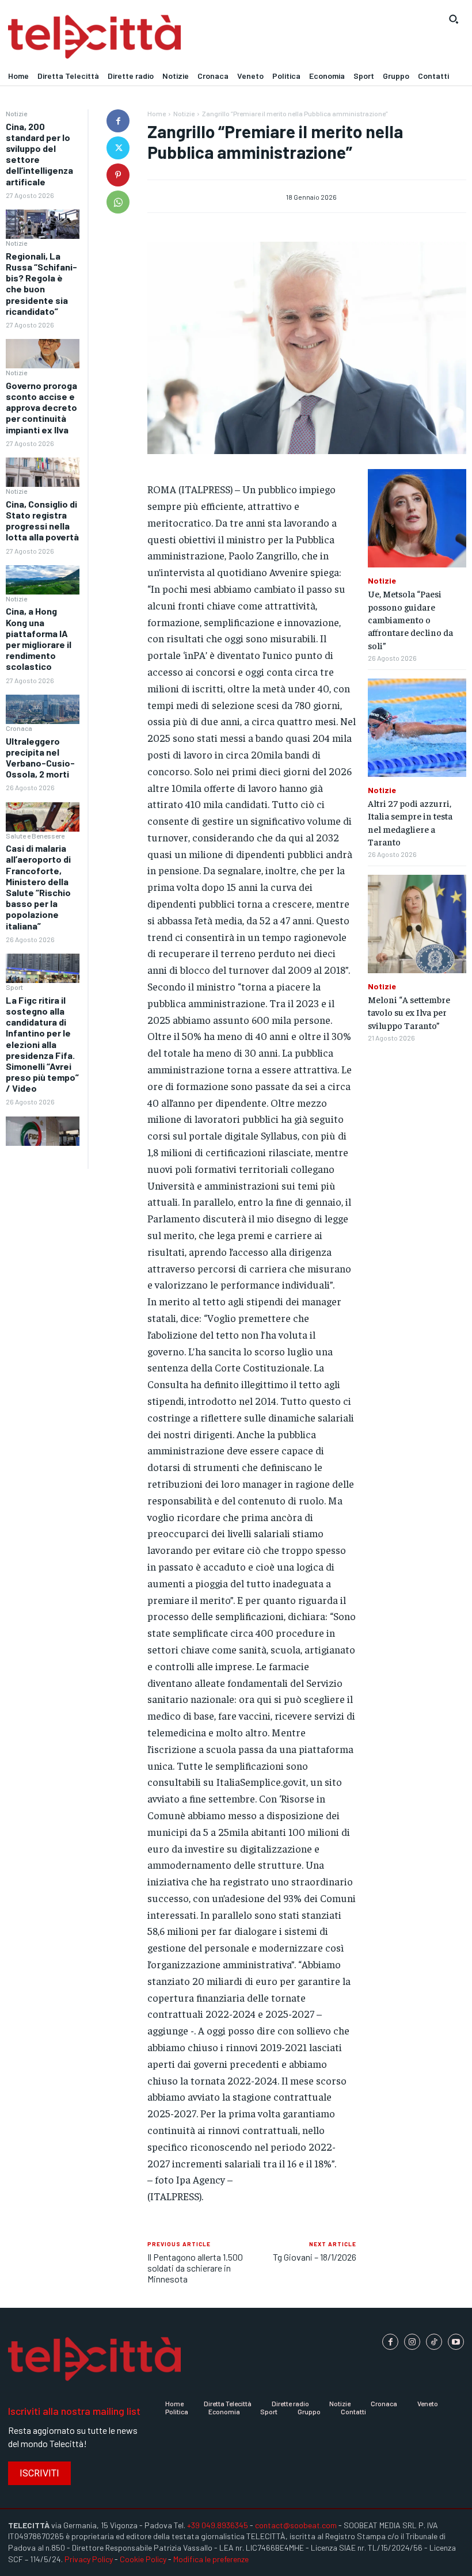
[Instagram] (412, 2342)
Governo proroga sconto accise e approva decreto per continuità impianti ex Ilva (41, 407)
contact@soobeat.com (296, 2525)
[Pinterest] (118, 175)
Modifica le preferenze (211, 2559)
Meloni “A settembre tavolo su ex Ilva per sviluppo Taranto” (409, 1012)
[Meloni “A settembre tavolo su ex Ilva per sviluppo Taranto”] (417, 924)
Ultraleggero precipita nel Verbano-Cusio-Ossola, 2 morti (40, 758)
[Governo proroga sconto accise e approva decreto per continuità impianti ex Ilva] (43, 472)
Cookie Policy (143, 2559)
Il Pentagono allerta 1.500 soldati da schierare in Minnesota (195, 2268)
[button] (454, 19)
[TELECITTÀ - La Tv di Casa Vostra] (177, 37)
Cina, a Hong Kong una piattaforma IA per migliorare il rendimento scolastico (39, 639)
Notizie (16, 113)
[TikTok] (434, 2342)
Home (157, 113)
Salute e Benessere (35, 836)
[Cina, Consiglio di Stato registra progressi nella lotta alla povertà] (43, 580)
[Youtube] (456, 2342)
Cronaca (19, 728)
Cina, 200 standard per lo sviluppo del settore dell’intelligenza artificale (39, 154)
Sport (14, 987)
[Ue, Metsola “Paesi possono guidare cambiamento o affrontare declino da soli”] (417, 518)
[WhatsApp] (118, 202)
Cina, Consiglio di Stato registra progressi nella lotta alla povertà (42, 521)
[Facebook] (118, 121)
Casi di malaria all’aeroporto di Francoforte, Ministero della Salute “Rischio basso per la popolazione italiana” (38, 887)
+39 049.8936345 (218, 2525)
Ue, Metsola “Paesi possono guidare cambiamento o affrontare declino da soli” (410, 619)
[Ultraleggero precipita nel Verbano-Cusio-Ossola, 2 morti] (43, 817)
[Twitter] (118, 148)
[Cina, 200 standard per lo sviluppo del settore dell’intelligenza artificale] (43, 224)
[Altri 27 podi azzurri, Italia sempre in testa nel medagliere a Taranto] (417, 728)
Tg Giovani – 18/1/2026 (315, 2257)
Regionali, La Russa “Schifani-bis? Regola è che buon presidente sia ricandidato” (41, 283)
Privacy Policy (89, 2559)
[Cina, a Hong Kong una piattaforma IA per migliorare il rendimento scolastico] (43, 709)
